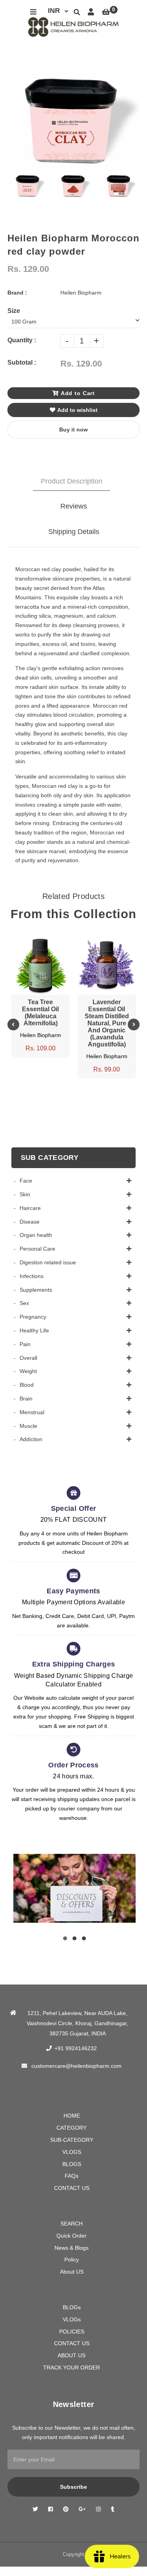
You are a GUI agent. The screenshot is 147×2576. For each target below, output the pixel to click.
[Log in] (91, 12)
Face (26, 1181)
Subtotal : (22, 362)
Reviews (74, 506)
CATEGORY (72, 2128)
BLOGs (72, 2307)
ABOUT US (72, 2355)
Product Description (72, 481)
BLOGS (72, 2164)
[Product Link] (40, 942)
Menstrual (32, 1412)
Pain (25, 1344)
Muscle (28, 1426)
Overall (28, 1358)
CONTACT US (72, 2188)
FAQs (72, 2176)
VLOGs (72, 2319)
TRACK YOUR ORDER (72, 2367)
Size (14, 311)
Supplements (36, 1290)
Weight (28, 1371)
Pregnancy (33, 1317)
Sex (24, 1303)
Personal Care (37, 1249)
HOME (72, 2116)
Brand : (17, 293)
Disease (30, 1222)
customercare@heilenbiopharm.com (76, 2066)
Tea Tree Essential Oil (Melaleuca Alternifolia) (40, 1013)
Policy (72, 2260)
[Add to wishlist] (55, 942)
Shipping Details (74, 532)
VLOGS (72, 2152)
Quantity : (22, 340)
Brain (26, 1399)
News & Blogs (72, 2248)
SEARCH (72, 2224)
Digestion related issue (48, 1262)
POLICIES (72, 2332)
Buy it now (73, 430)
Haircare (30, 1208)
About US (72, 2272)
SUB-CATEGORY (72, 2140)
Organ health (36, 1235)
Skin (25, 1194)
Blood (27, 1385)
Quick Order (72, 2236)
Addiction (31, 1439)
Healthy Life (34, 1330)
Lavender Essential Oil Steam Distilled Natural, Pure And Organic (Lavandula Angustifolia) (107, 1023)
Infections (32, 1276)
